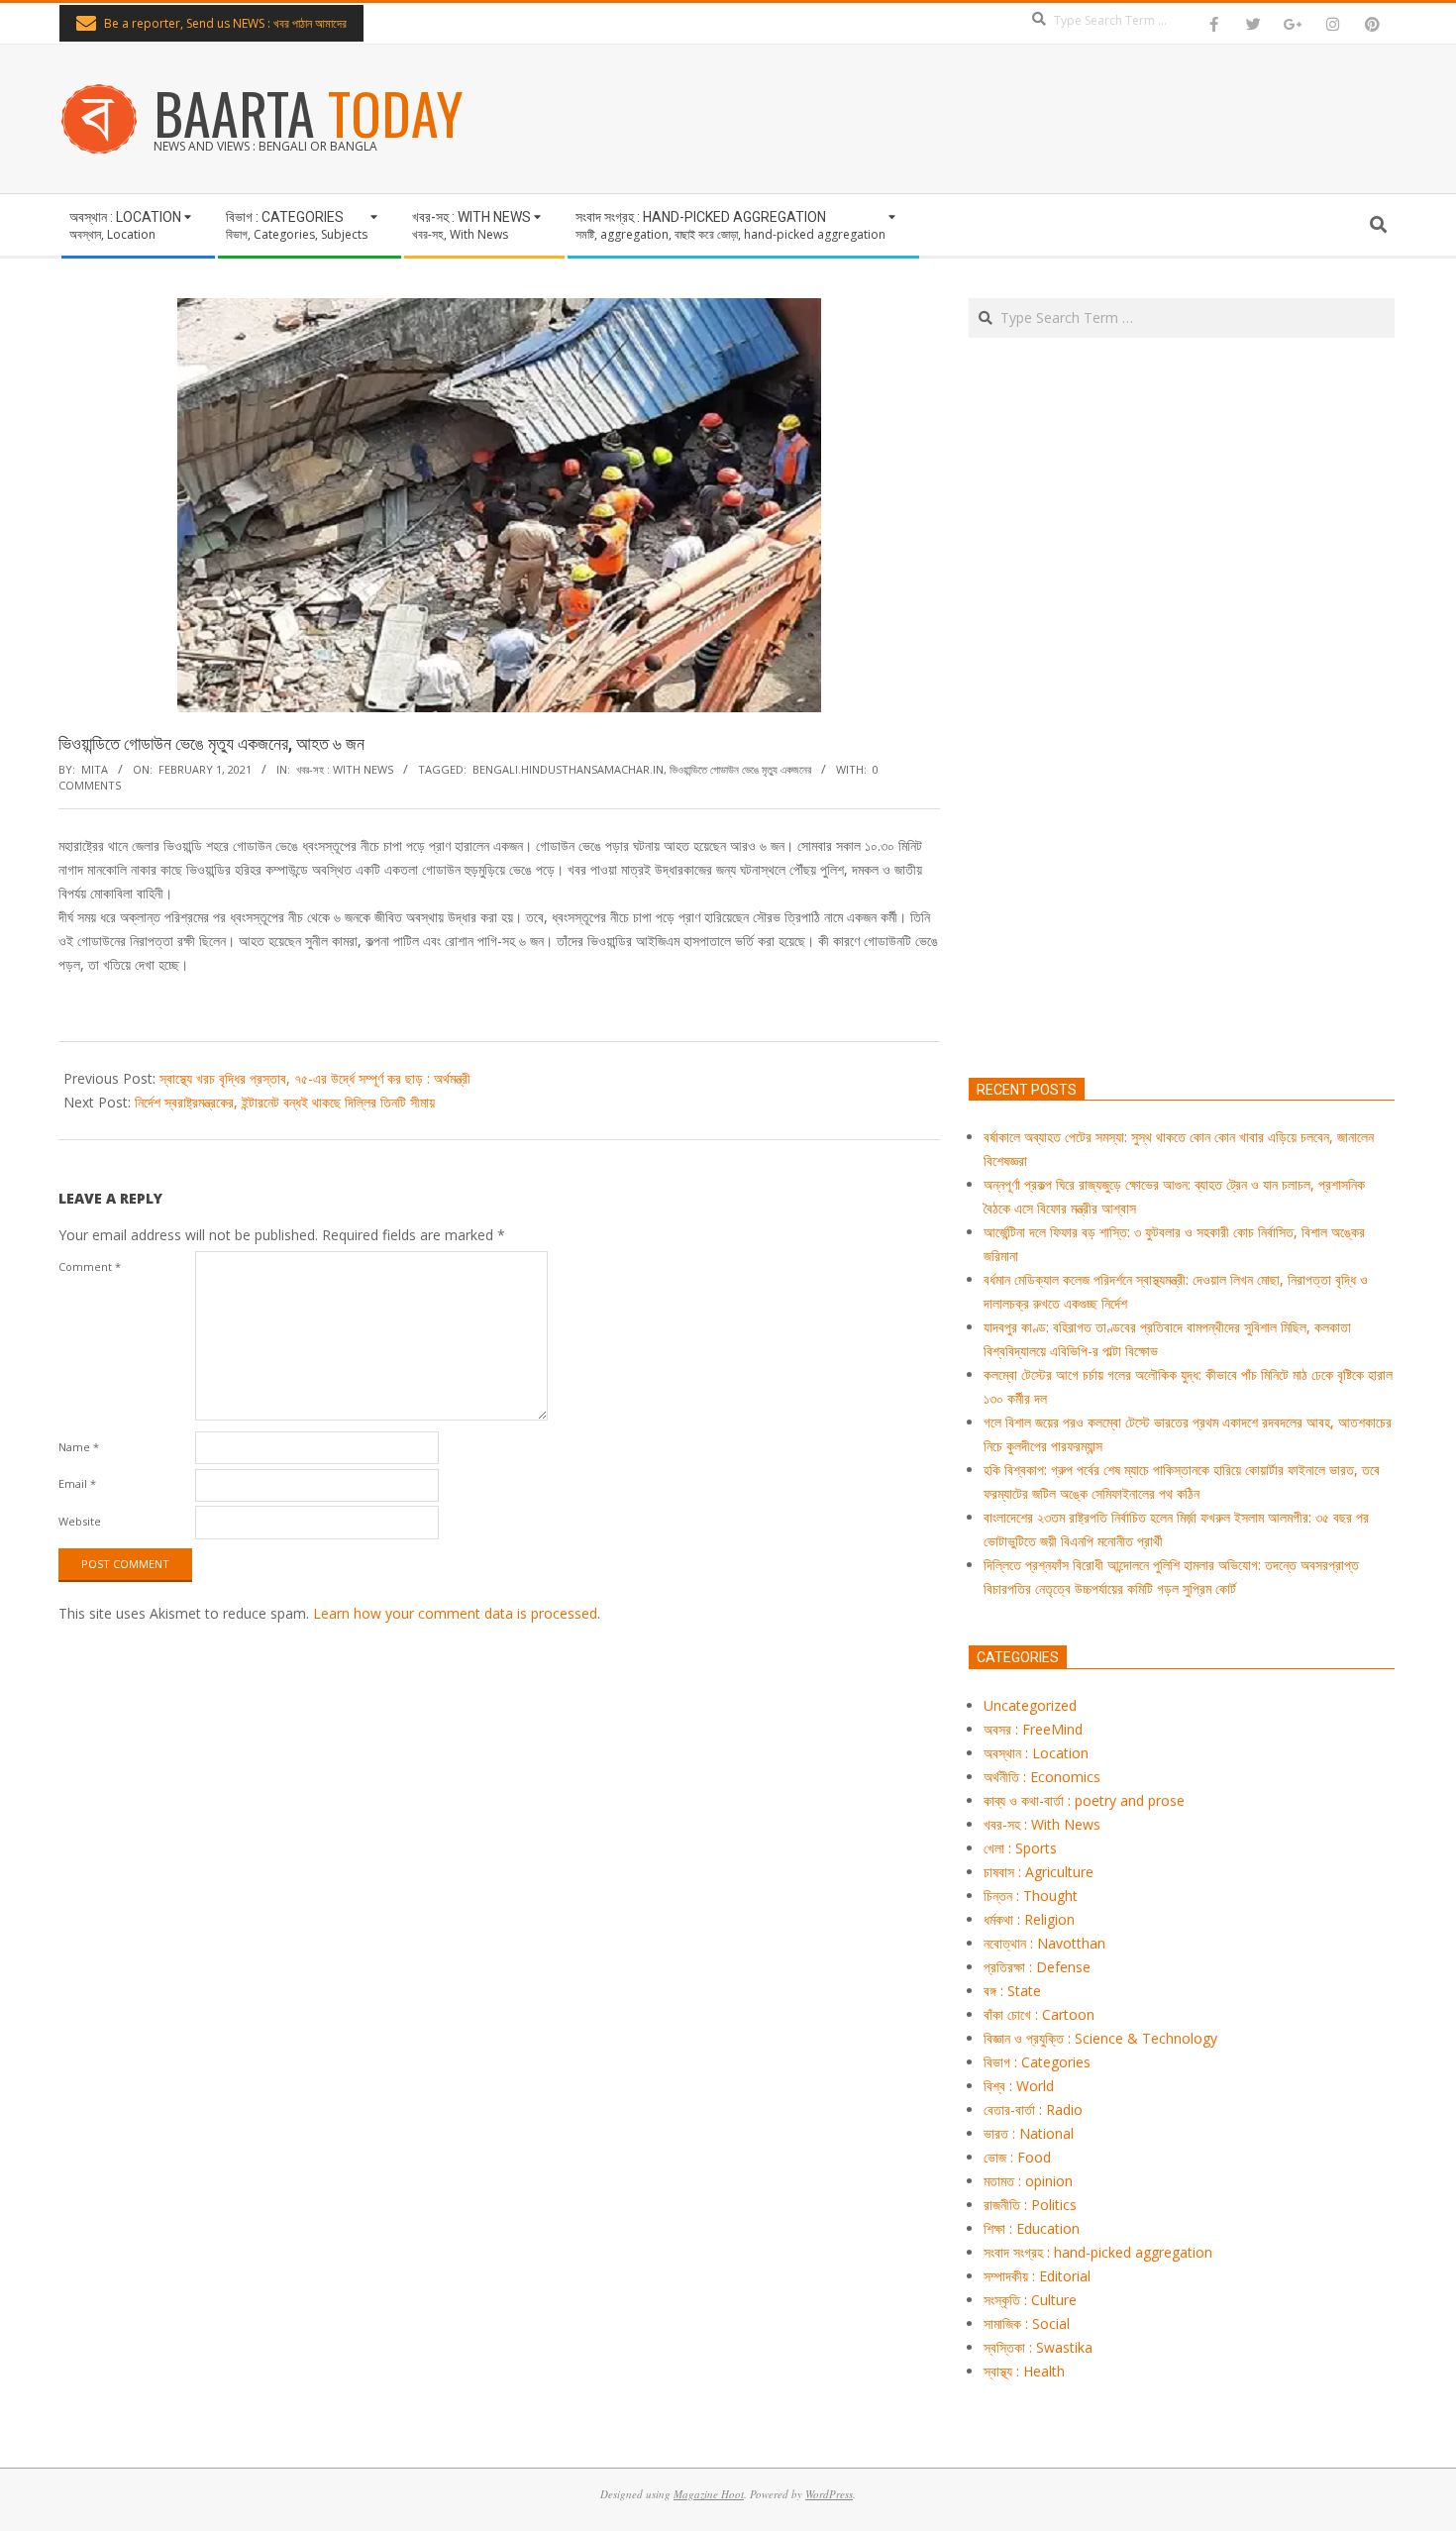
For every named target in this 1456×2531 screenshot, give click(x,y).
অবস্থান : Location (1036, 1753)
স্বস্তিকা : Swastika (1038, 2347)
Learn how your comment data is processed (455, 1613)
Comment (90, 1266)
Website (80, 1521)
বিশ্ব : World (1019, 2086)
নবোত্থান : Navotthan (1044, 1943)
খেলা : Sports (1020, 1848)
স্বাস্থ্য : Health (1024, 2371)
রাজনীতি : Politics (1030, 2205)
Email (77, 1483)
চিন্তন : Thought (1031, 1896)
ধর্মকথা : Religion (1029, 1919)
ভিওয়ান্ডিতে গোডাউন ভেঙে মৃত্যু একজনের (740, 769)
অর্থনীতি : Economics (1042, 1777)
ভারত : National (1029, 2133)
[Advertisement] (1182, 800)
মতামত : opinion (1028, 2181)
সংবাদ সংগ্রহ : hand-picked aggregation (1098, 2252)
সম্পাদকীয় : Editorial (1037, 2276)
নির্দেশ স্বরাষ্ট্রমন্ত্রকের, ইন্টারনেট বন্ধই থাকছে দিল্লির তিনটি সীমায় (285, 1102)
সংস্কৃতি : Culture (1030, 2300)
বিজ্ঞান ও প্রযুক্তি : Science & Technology (1100, 2038)
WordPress (829, 2494)
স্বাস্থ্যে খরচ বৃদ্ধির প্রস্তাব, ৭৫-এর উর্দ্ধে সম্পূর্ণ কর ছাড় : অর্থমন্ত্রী (315, 1078)
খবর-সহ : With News (345, 769)
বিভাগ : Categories (1037, 2062)
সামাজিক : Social (1027, 2323)
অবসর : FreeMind (1033, 1729)
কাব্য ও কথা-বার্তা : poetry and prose (1084, 1800)
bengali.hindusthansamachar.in (568, 769)
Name (79, 1447)
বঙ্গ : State (1012, 1991)
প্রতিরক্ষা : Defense (1037, 1967)
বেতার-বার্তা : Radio (1033, 2109)
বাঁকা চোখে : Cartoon (1039, 2014)
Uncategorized (1030, 1705)
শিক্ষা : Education (1032, 2228)
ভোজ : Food (1017, 2157)
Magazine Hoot (709, 2494)
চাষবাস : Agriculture (1039, 1872)
